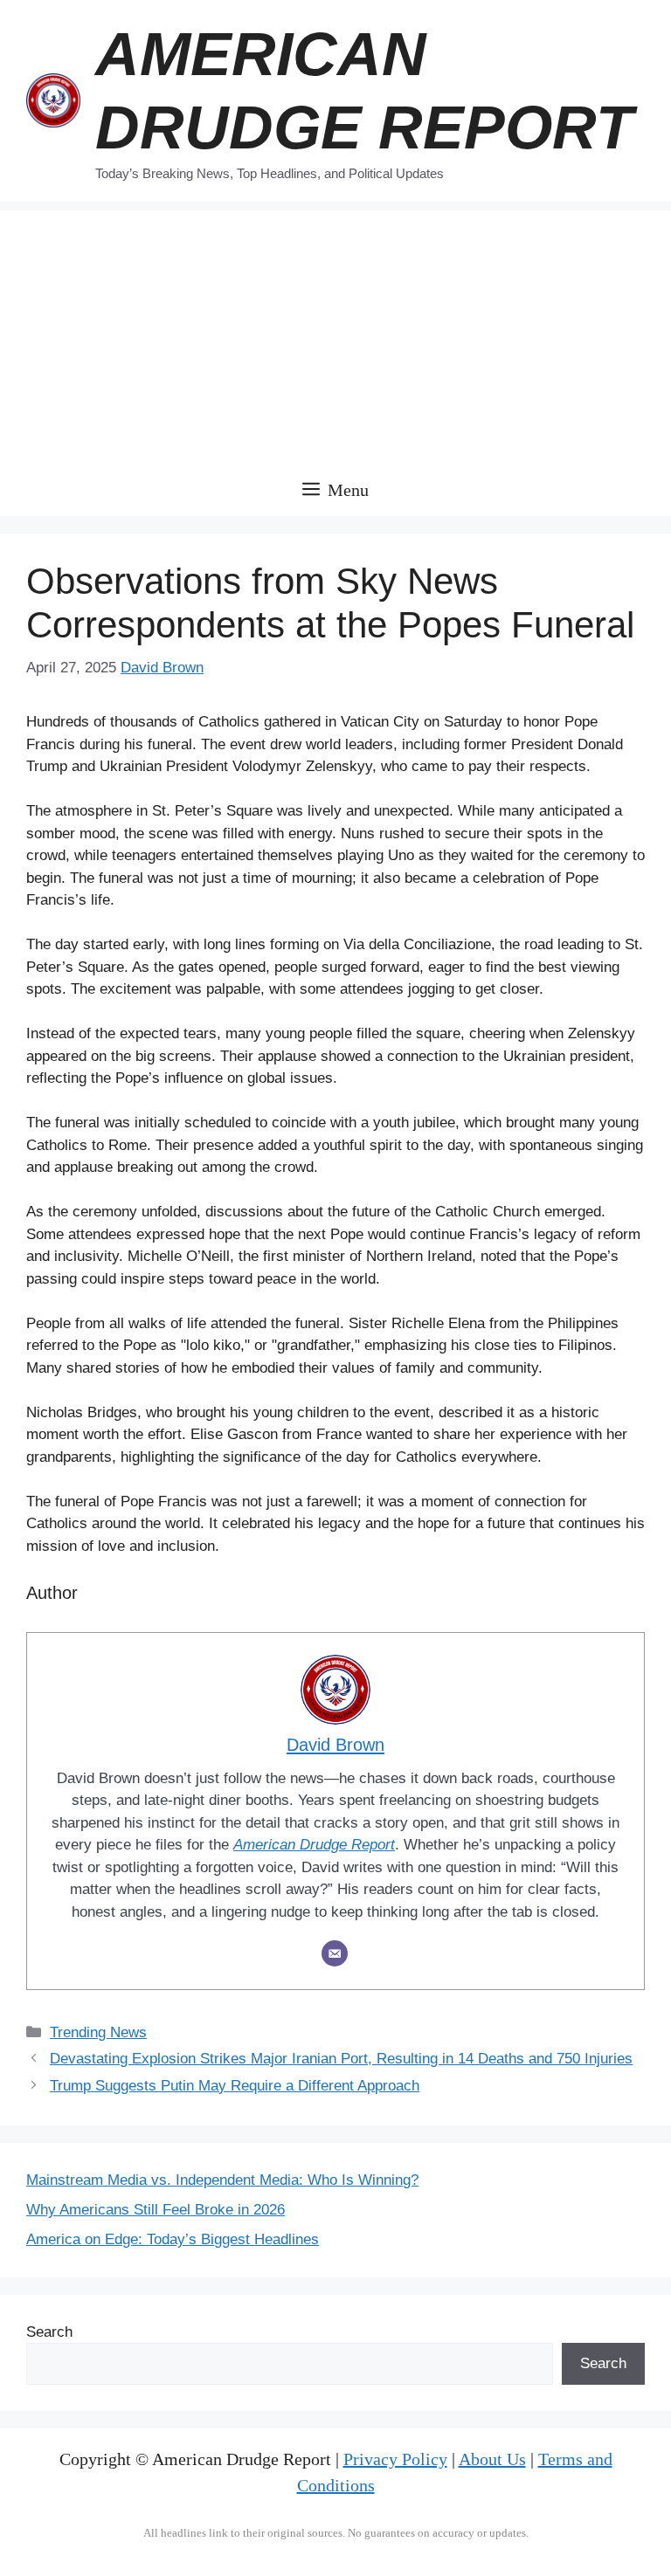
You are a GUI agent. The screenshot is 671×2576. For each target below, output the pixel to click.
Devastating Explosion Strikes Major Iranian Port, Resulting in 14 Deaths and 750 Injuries (341, 2059)
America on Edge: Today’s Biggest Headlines (173, 2239)
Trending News (98, 2032)
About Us (492, 2459)
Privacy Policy (395, 2459)
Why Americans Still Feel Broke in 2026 (156, 2210)
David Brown (162, 668)
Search (49, 2332)
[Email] (335, 1953)
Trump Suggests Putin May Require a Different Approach (235, 2086)
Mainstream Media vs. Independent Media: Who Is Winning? (222, 2180)
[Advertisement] (335, 333)
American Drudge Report (314, 1845)
